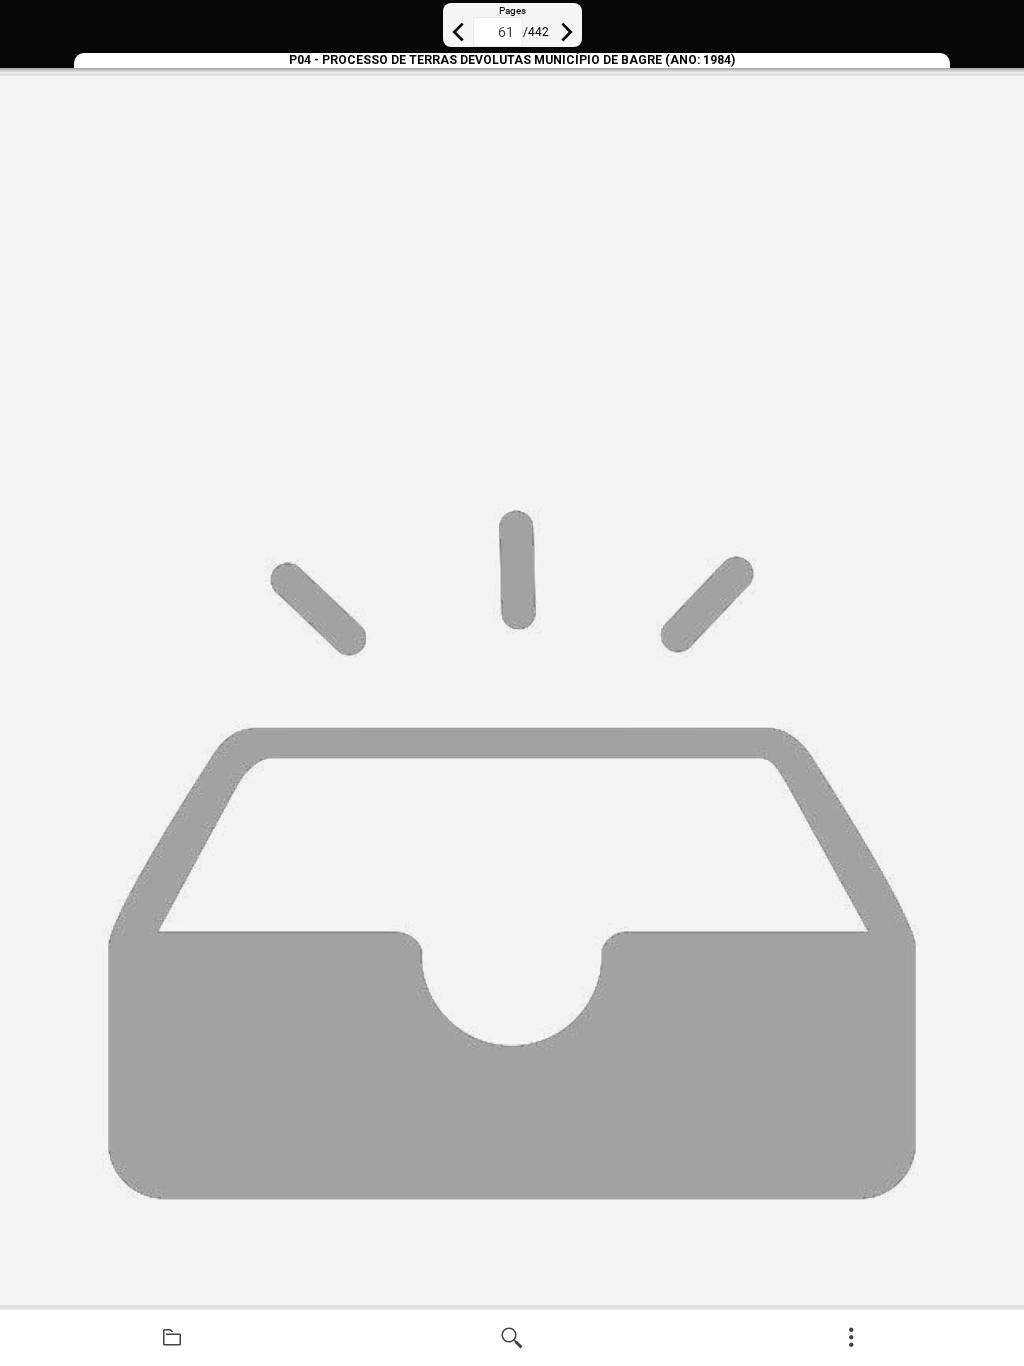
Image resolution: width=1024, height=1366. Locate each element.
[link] (172, 1338)
